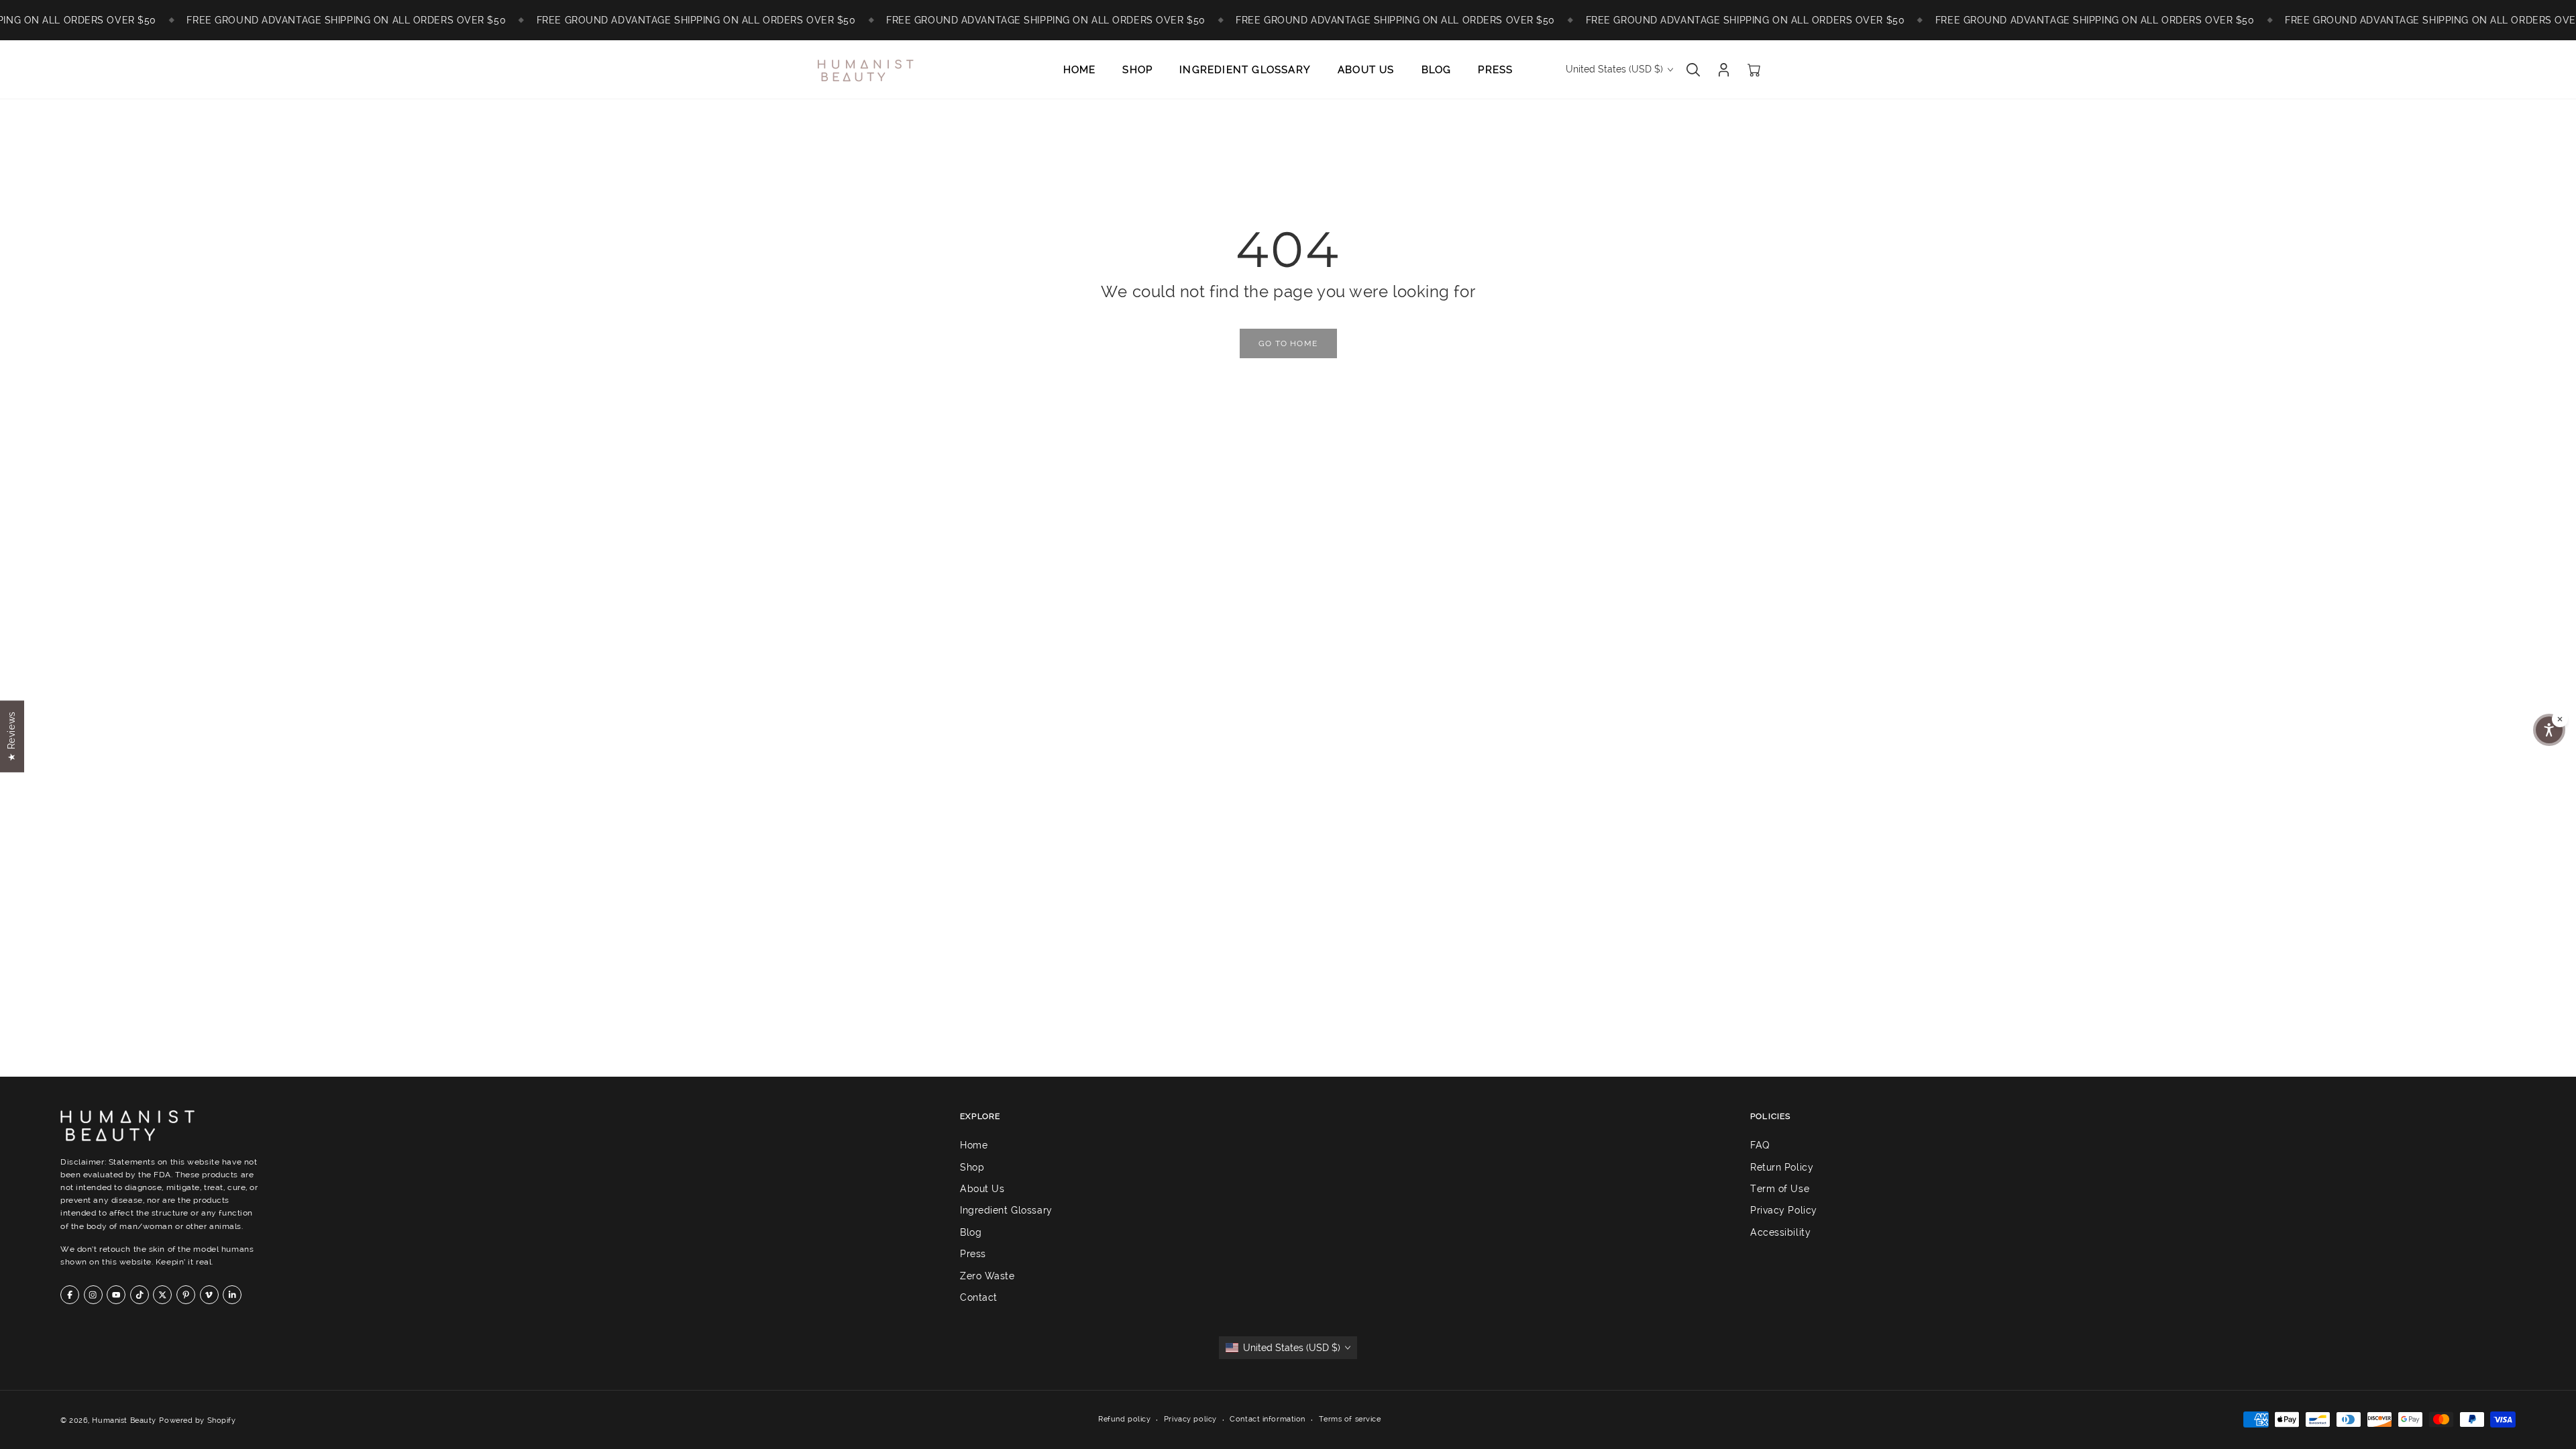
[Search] (1693, 70)
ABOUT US (1366, 70)
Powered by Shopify (197, 1420)
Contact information (1268, 1419)
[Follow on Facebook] (70, 1295)
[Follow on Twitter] (162, 1295)
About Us (982, 1189)
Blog (971, 1232)
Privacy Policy (1784, 1211)
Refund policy (1124, 1419)
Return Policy (1782, 1167)
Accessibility (1780, 1232)
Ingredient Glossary (1006, 1211)
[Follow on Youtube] (116, 1295)
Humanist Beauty (124, 1420)
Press (973, 1254)
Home (974, 1145)
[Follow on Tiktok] (140, 1295)
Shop (972, 1167)
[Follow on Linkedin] (232, 1295)
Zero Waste (987, 1276)
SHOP (1137, 70)
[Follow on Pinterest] (186, 1295)
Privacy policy (1190, 1419)
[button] (2549, 730)
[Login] (1724, 70)
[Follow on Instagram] (93, 1295)
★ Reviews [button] (11, 736)
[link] (1288, 343)
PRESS (1495, 70)
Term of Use (1780, 1189)
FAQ (1760, 1145)
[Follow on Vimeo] (209, 1295)
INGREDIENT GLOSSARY (1245, 70)
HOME (1080, 70)
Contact (979, 1297)
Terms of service (1350, 1419)
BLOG (1437, 70)
